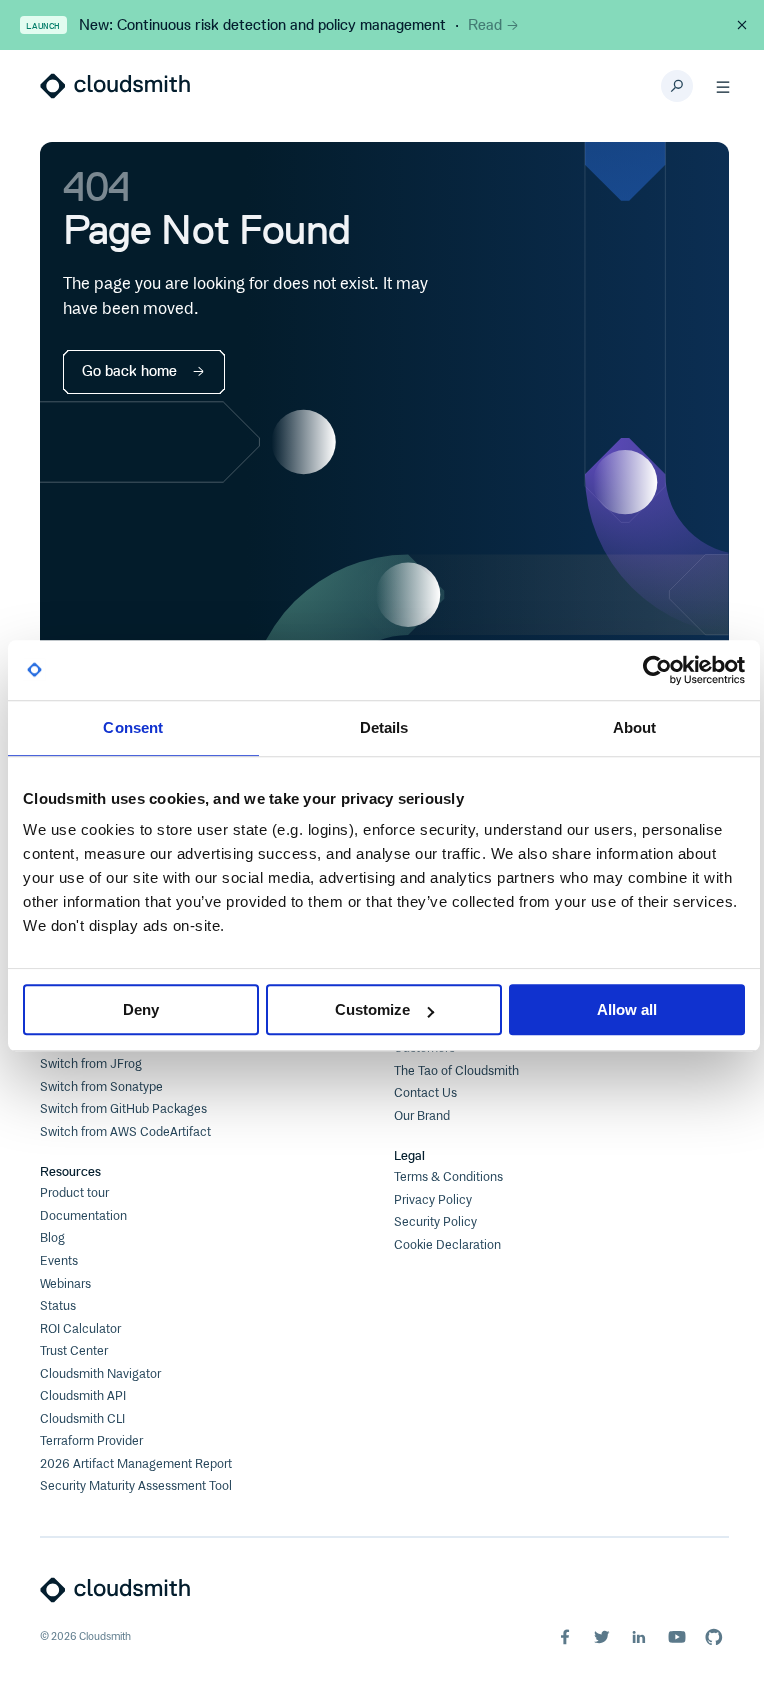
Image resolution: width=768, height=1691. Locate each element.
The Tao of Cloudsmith (456, 1071)
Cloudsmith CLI (82, 1419)
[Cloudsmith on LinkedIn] (639, 1637)
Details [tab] (384, 727)
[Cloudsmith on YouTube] (677, 1637)
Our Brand (422, 1116)
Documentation (83, 1216)
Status (58, 1306)
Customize (372, 1009)
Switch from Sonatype (101, 1087)
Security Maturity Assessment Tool (136, 1486)
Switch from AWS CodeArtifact (125, 1132)
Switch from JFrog (91, 1064)
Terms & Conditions (448, 1177)
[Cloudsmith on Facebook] (565, 1637)
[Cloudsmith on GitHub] (714, 1637)
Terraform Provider (91, 1441)
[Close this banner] (742, 25)
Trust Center (74, 1351)
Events (59, 1261)
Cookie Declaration (447, 1245)
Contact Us (425, 1093)
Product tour (74, 1193)
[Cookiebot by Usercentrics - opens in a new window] (657, 670)
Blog (52, 1238)
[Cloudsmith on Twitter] (602, 1637)
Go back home (129, 371)
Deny (141, 1009)
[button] (723, 86)
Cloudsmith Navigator (100, 1374)
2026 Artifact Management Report (136, 1464)
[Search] (677, 86)
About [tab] (635, 727)
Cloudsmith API (83, 1396)
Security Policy (435, 1222)
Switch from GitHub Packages (123, 1109)
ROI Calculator (80, 1329)
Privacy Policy (433, 1200)
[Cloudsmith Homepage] (115, 86)
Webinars (65, 1284)
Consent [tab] (133, 727)
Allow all (627, 1009)
